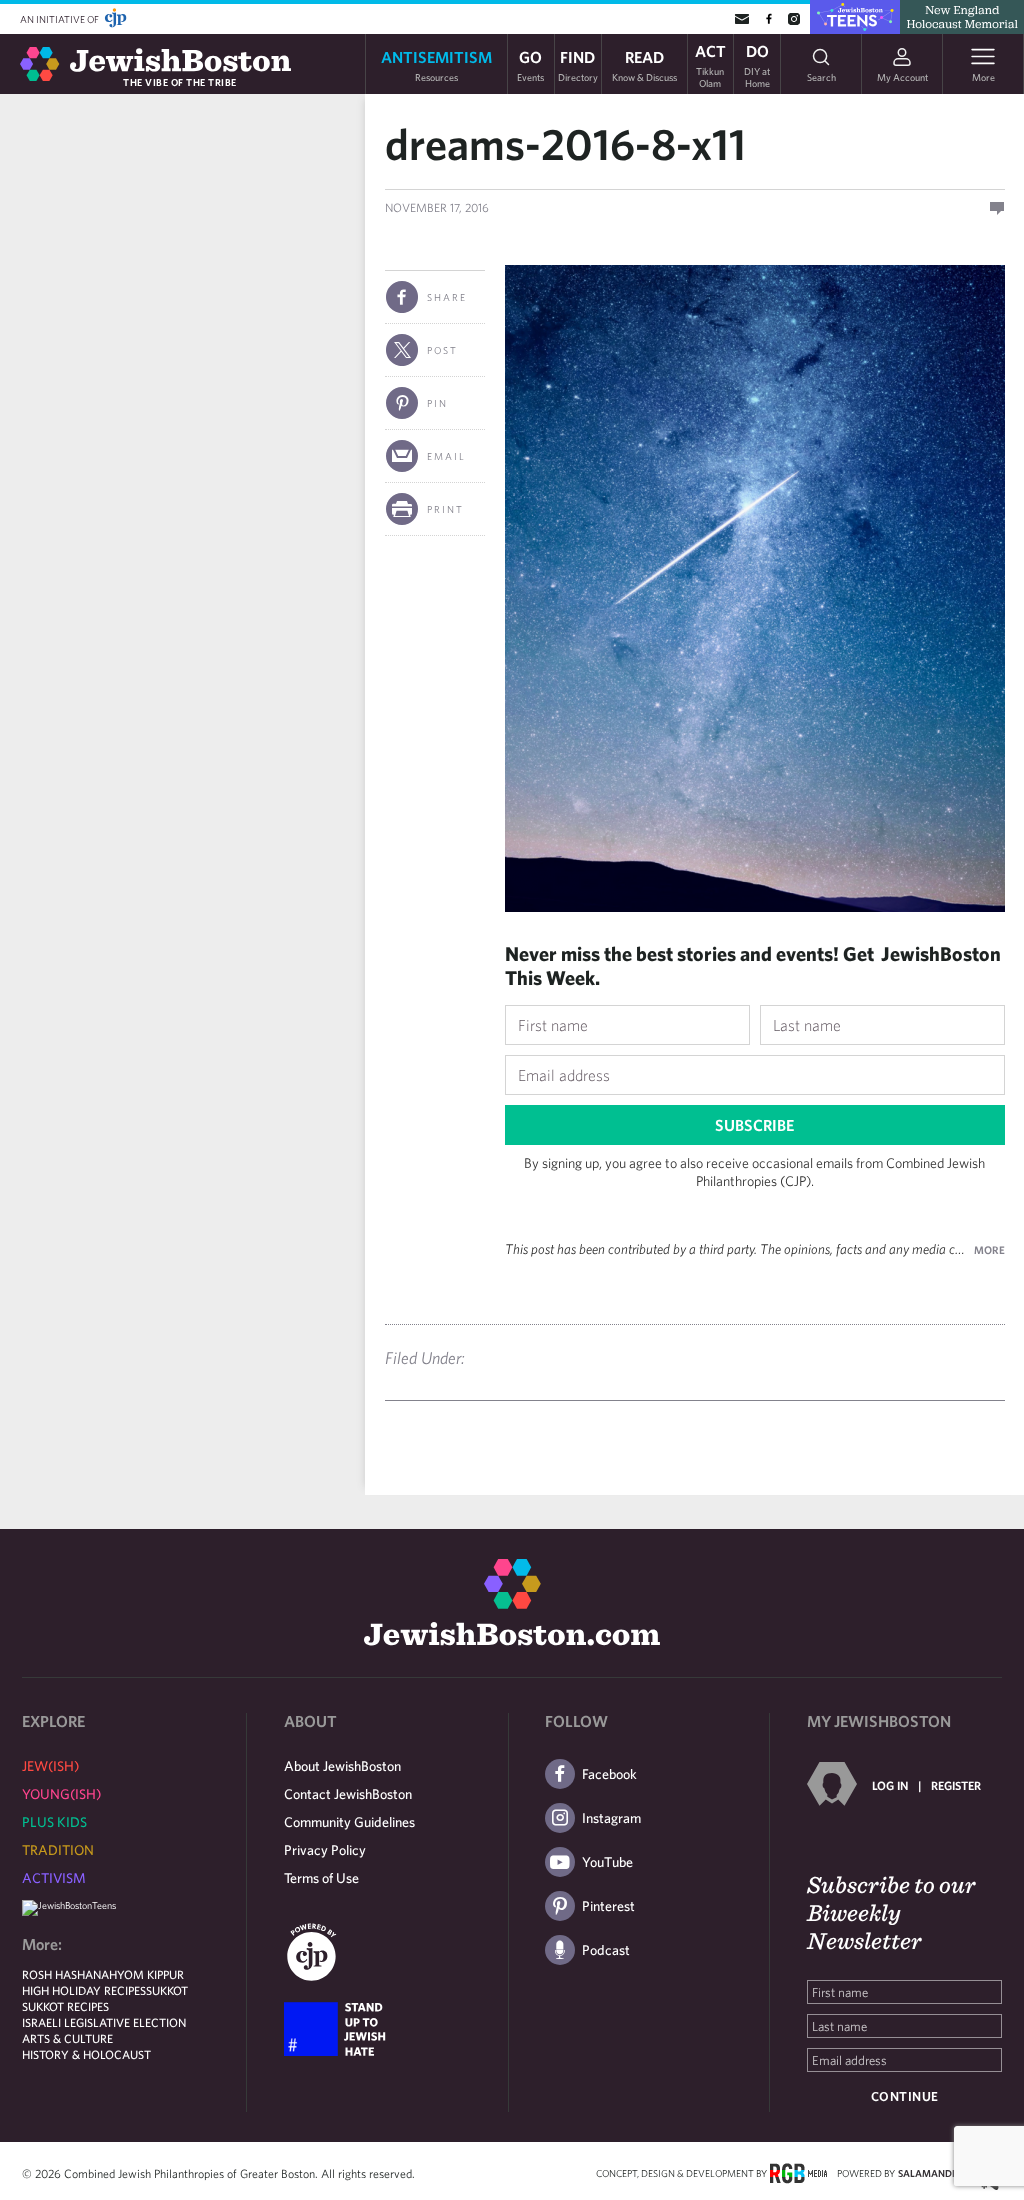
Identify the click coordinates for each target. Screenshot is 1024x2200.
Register (956, 1785)
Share (447, 297)
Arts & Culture (67, 2038)
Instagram (611, 1818)
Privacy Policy (325, 1850)
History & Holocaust (86, 2054)
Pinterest (608, 1906)
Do (757, 64)
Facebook (609, 1774)
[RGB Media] (798, 2172)
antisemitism (436, 64)
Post (442, 350)
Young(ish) (61, 1794)
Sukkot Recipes (65, 2006)
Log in (890, 1785)
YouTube (607, 1862)
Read (644, 64)
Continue (905, 2096)
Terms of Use (321, 1878)
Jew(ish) (50, 1766)
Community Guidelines (349, 1822)
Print (445, 509)
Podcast (606, 1950)
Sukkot (167, 1990)
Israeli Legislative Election (104, 2022)
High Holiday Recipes (84, 1990)
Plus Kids (54, 1822)
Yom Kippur (150, 1974)
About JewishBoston (342, 1766)
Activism (54, 1878)
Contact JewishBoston (348, 1794)
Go (530, 64)
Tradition (58, 1850)
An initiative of (60, 19)
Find (578, 64)
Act (710, 64)
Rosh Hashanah (69, 1974)
